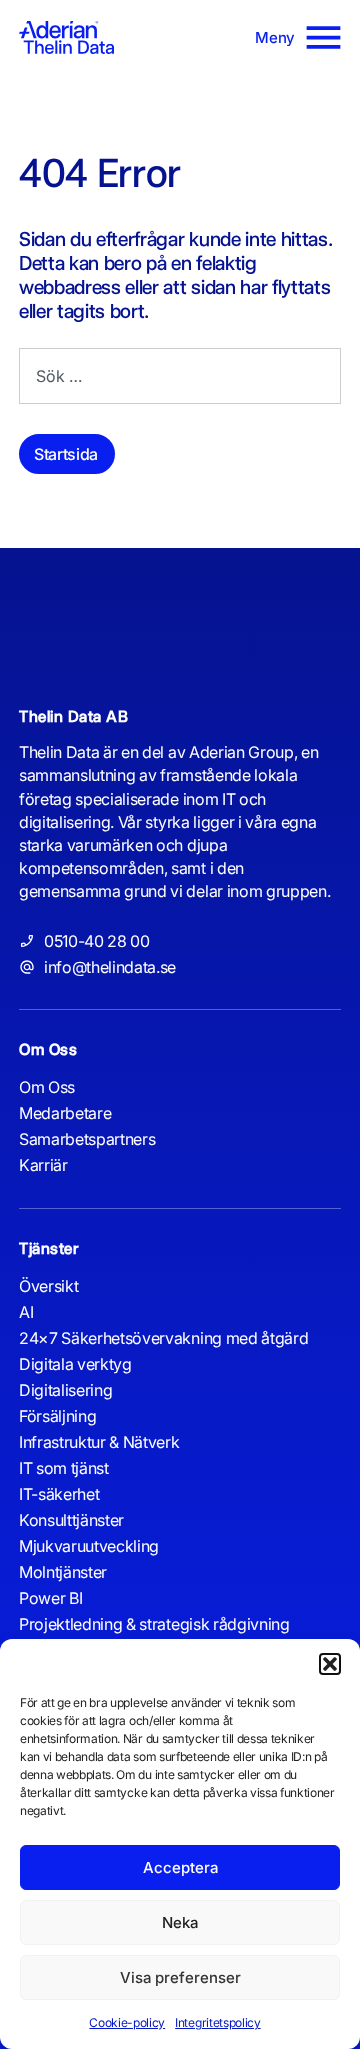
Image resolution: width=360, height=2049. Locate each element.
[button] (330, 1664)
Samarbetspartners (87, 1139)
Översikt (48, 1286)
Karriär (43, 1165)
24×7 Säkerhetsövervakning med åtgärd (163, 1338)
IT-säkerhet (59, 1494)
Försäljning (57, 1416)
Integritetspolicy (217, 2022)
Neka (180, 1922)
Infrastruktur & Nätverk (99, 1442)
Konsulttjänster (71, 1520)
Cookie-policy (127, 2022)
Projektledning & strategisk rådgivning (154, 1624)
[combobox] (180, 376)
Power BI (50, 1598)
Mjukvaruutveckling (89, 1546)
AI (26, 1312)
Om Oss (47, 1087)
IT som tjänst (64, 1468)
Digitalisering (65, 1390)
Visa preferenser (180, 1977)
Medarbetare (65, 1113)
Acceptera (180, 1867)
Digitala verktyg (75, 1364)
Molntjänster (63, 1572)
